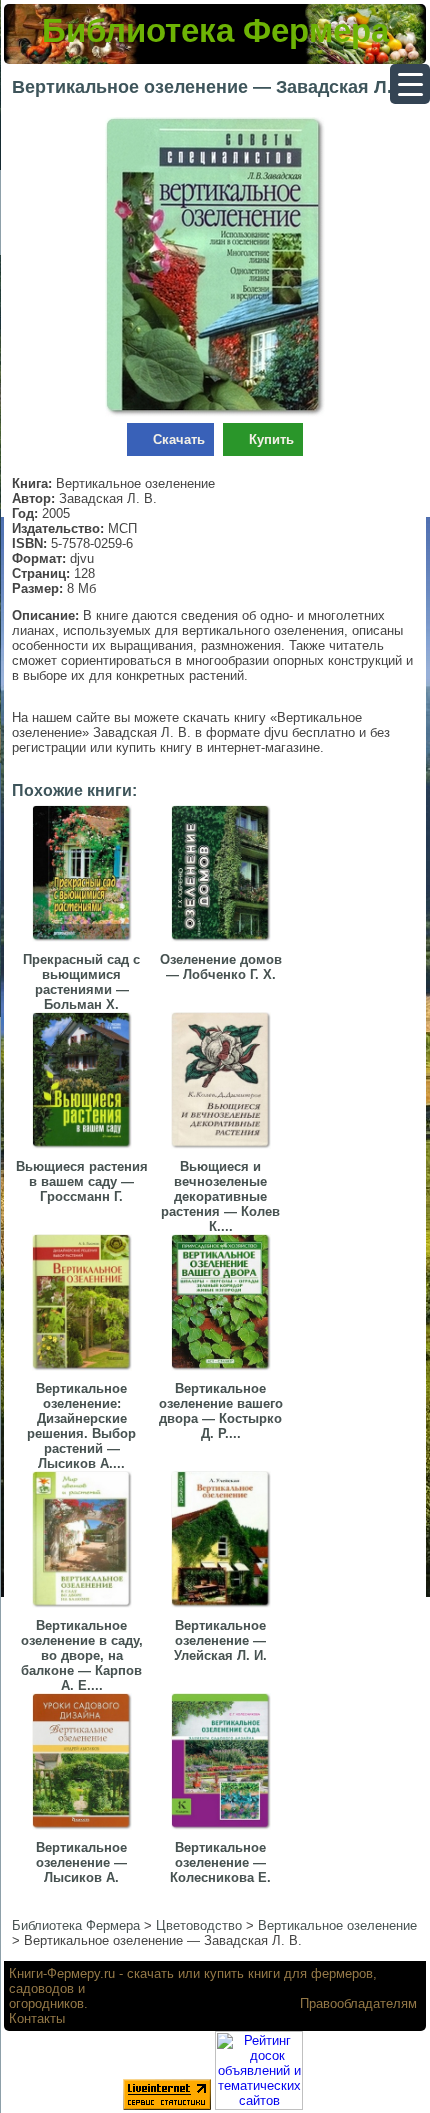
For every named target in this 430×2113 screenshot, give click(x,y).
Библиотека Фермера (215, 30)
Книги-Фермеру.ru (62, 1973)
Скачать (179, 439)
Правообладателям (358, 2003)
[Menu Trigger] (410, 84)
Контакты (37, 2018)
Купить (271, 439)
